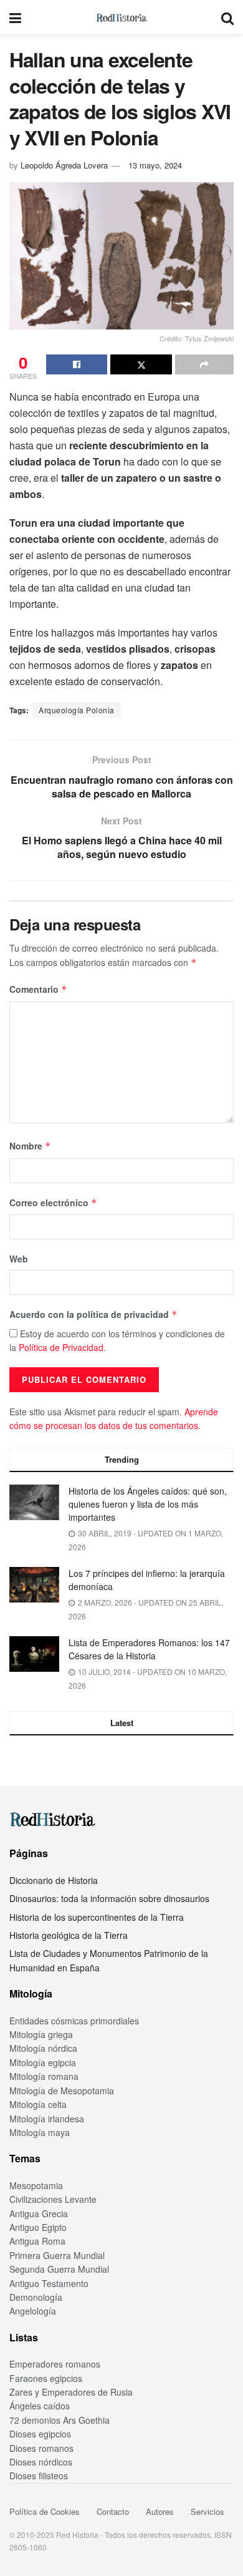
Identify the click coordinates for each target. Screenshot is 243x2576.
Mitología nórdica (43, 2048)
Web (19, 1259)
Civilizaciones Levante (53, 2199)
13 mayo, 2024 (155, 165)
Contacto (113, 2511)
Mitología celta (38, 2104)
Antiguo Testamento (49, 2283)
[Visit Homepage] (121, 17)
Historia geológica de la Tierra (69, 1935)
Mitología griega (41, 2034)
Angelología (33, 2311)
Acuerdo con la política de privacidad (93, 1314)
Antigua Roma (37, 2241)
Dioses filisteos (39, 2476)
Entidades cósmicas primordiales (74, 2021)
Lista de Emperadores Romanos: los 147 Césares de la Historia (149, 1649)
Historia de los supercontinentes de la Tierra (97, 1917)
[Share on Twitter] (141, 364)
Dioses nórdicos (41, 2462)
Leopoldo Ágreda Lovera (64, 165)
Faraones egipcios (46, 2378)
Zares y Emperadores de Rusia (71, 2392)
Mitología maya (40, 2132)
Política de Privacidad (61, 1347)
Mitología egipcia (43, 2062)
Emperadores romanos (55, 2364)
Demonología (36, 2297)
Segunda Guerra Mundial (59, 2269)
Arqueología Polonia (77, 710)
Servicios (207, 2511)
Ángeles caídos (40, 2406)
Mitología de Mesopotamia (62, 2091)
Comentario (38, 989)
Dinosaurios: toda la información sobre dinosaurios (109, 1898)
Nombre (30, 1146)
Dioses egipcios (40, 2434)
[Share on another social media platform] (204, 364)
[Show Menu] (15, 17)
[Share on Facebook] (77, 364)
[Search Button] (227, 17)
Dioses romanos (41, 2448)
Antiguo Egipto (38, 2227)
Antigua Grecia (39, 2213)
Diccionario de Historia (54, 1880)
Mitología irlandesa (47, 2119)
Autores (160, 2511)
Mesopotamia (36, 2185)
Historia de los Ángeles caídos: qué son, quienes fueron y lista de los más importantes (148, 1504)
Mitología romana (44, 2076)
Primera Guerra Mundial (57, 2255)
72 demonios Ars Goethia (60, 2420)
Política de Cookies (45, 2511)
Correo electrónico (53, 1203)
